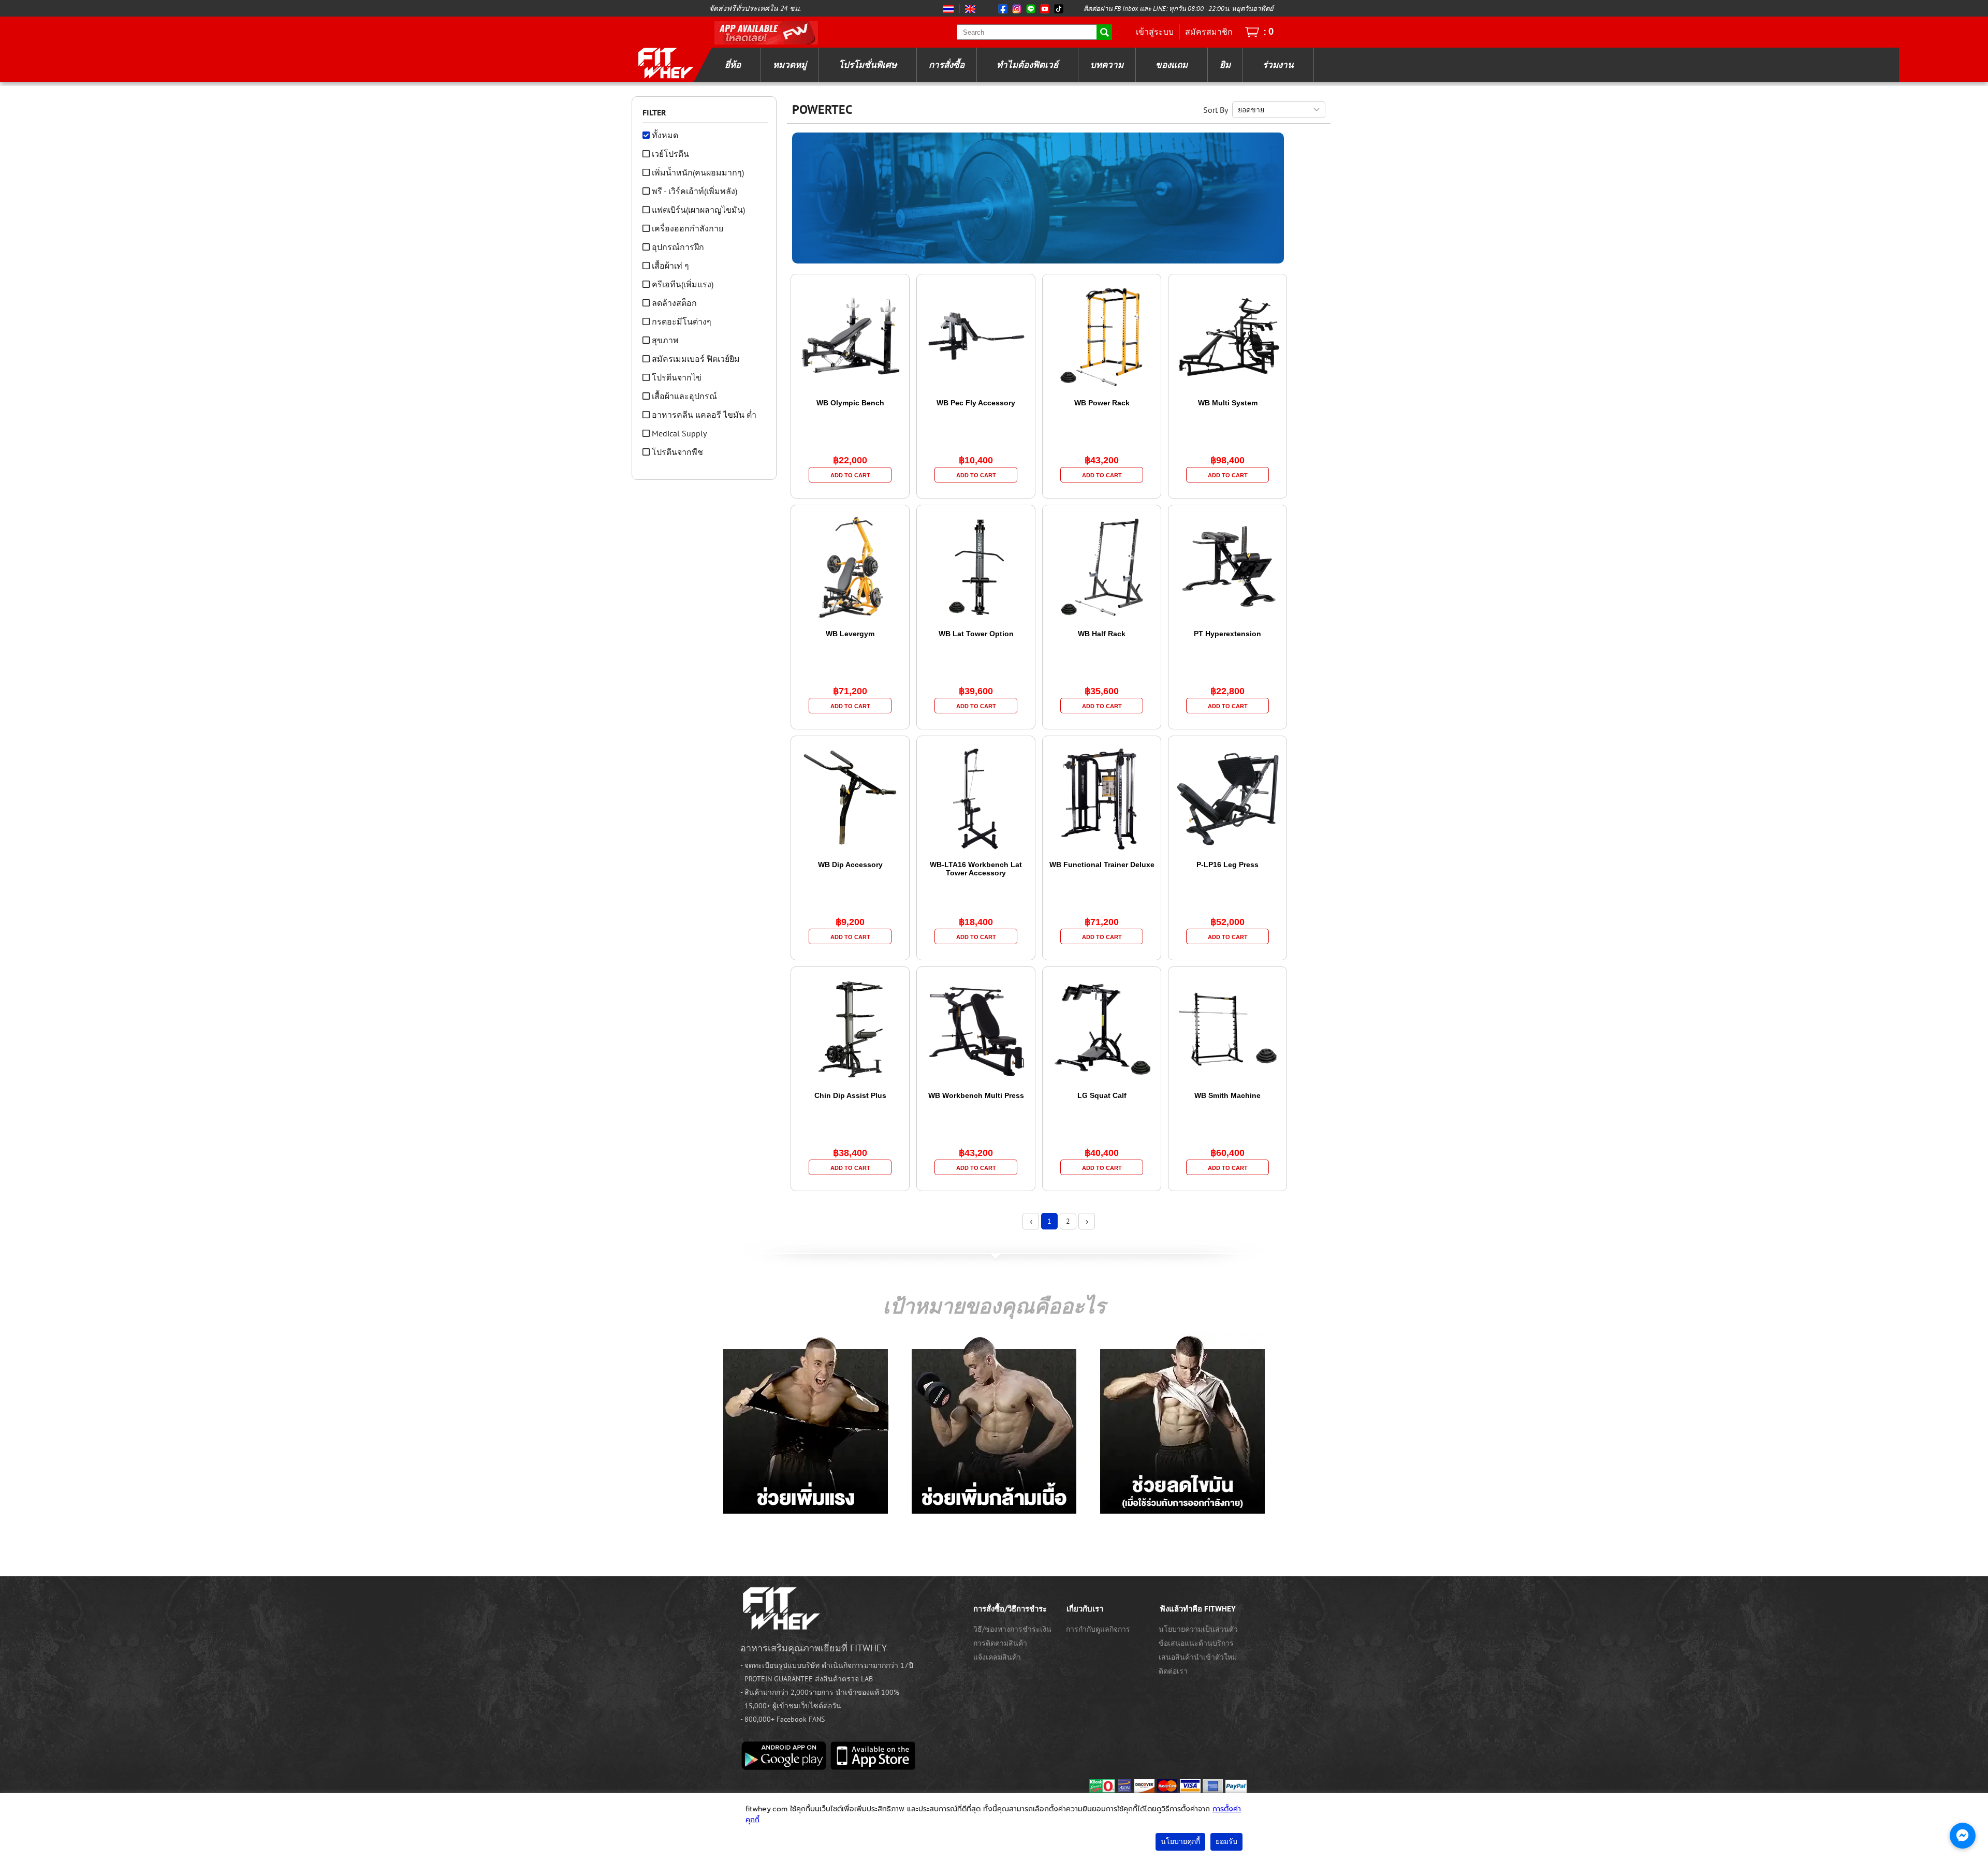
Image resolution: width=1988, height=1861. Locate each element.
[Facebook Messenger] (1963, 1836)
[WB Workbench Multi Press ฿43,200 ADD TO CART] (977, 1182)
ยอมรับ (1226, 1842)
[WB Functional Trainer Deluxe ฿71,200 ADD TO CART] (1103, 951)
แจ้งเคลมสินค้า (997, 1657)
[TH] (949, 9)
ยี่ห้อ (733, 65)
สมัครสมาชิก (1209, 32)
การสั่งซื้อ (947, 65)
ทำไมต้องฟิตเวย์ (1027, 65)
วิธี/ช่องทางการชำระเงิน (1012, 1629)
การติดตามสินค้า (1000, 1643)
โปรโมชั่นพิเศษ (868, 65)
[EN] (968, 9)
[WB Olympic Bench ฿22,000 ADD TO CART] (851, 489)
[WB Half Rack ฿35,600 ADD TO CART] (1103, 720)
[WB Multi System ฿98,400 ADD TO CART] (1229, 489)
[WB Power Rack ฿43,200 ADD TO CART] (1103, 489)
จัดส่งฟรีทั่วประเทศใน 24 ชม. (755, 8)
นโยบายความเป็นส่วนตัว (1198, 1629)
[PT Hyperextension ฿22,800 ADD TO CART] (1229, 720)
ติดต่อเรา (1173, 1671)
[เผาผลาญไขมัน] (1182, 1424)
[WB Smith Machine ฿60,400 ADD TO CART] (1229, 1182)
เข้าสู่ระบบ (1155, 32)
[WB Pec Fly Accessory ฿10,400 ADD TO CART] (977, 489)
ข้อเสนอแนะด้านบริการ (1196, 1643)
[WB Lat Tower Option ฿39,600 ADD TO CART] (977, 720)
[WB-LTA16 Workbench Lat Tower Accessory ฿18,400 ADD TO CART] (977, 951)
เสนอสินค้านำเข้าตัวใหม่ (1198, 1657)
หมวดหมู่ (790, 65)
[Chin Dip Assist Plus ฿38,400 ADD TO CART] (851, 1182)
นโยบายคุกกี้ (1180, 1842)
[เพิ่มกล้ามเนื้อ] (994, 1424)
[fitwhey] (665, 63)
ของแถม (1172, 65)
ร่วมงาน (1278, 65)
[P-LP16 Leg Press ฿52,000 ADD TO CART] (1229, 951)
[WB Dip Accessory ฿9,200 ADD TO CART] (851, 951)
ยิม (1225, 65)
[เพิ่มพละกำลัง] (806, 1424)
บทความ (1107, 65)
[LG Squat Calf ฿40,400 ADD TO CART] (1103, 1182)
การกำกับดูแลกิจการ (1098, 1629)
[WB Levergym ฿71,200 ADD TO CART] (851, 720)
